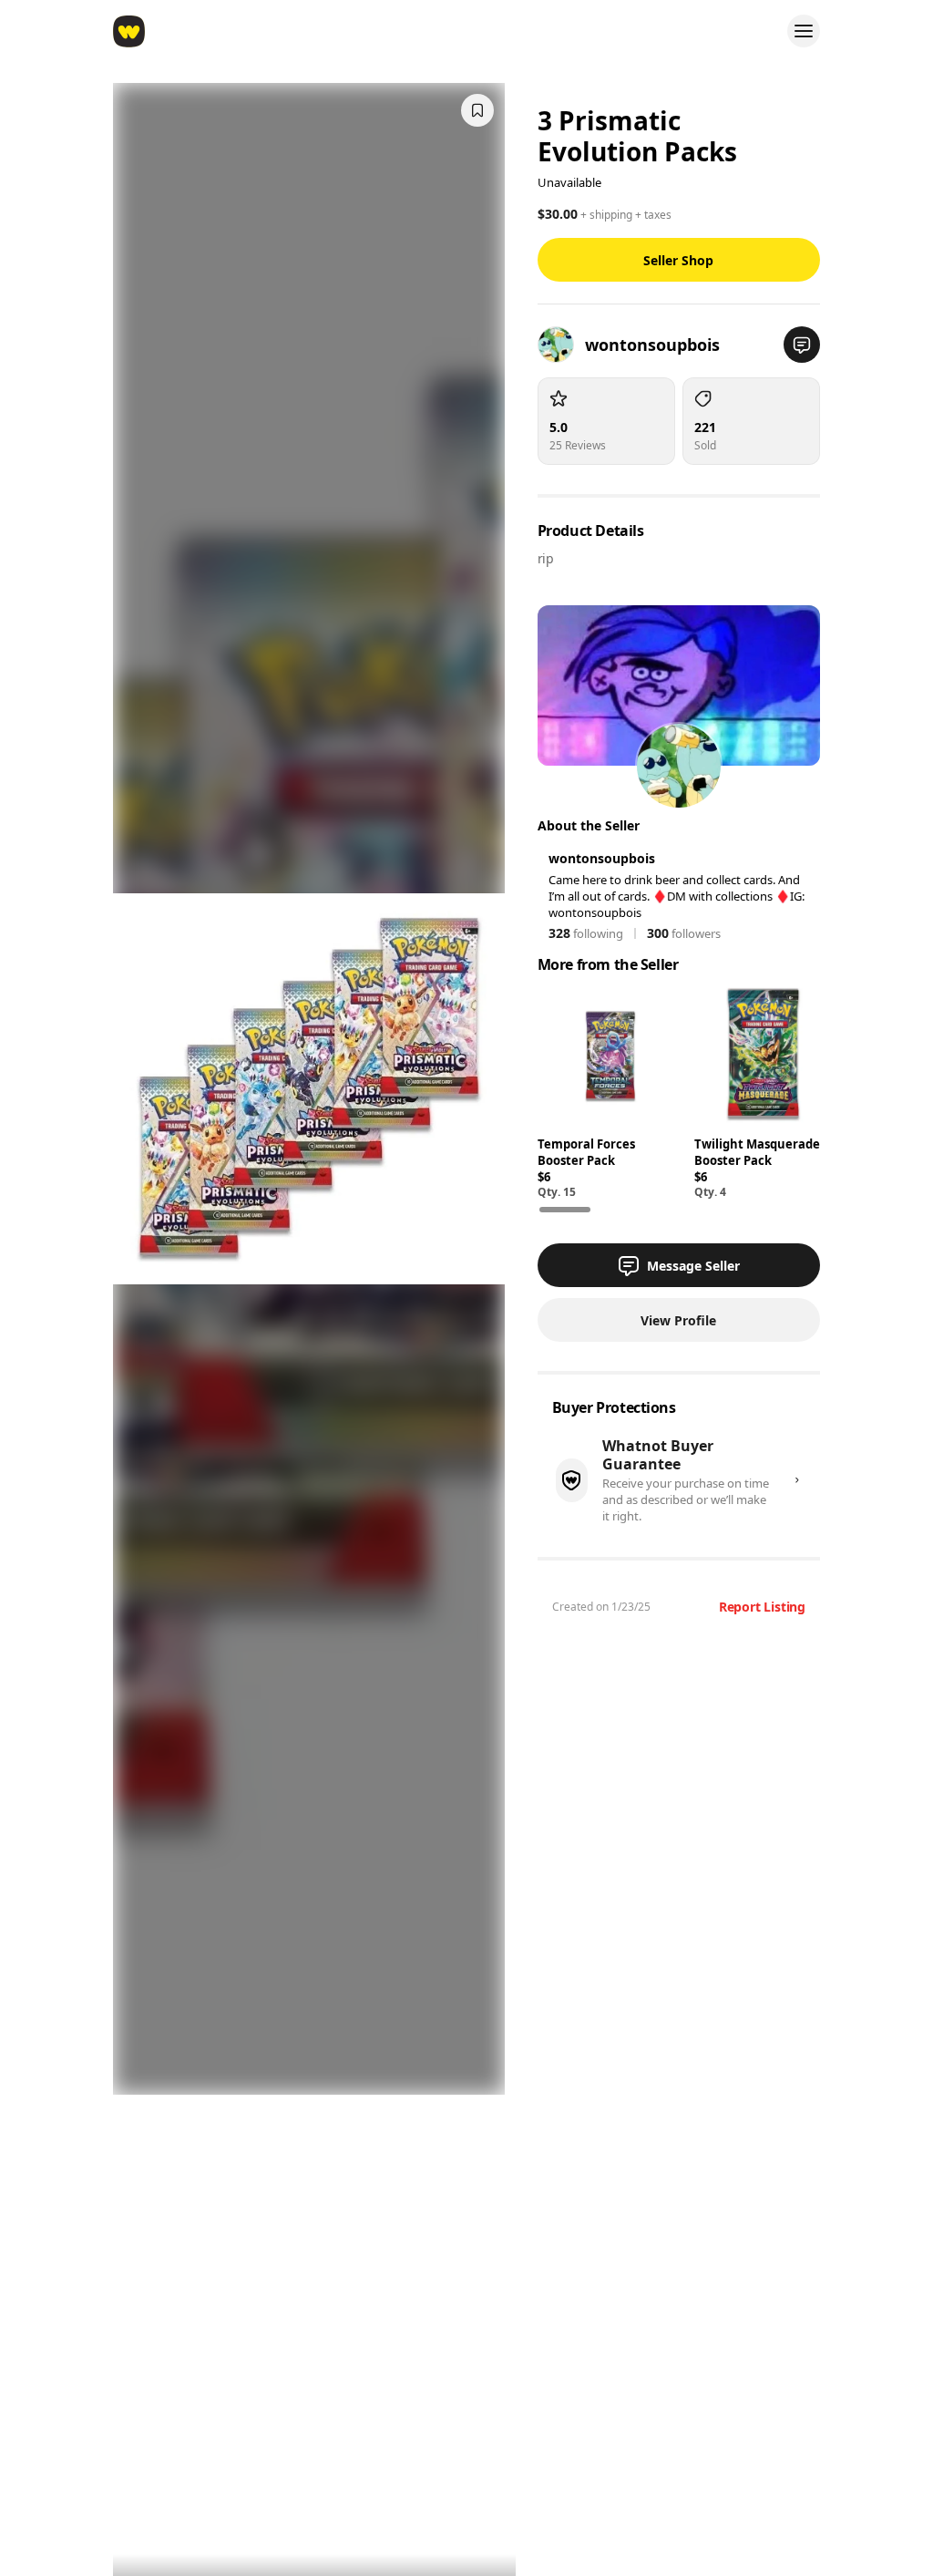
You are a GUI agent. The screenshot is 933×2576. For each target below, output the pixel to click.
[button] (802, 345)
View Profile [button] (678, 1320)
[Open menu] (804, 31)
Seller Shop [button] (678, 260)
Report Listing (762, 1607)
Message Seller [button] (693, 1266)
